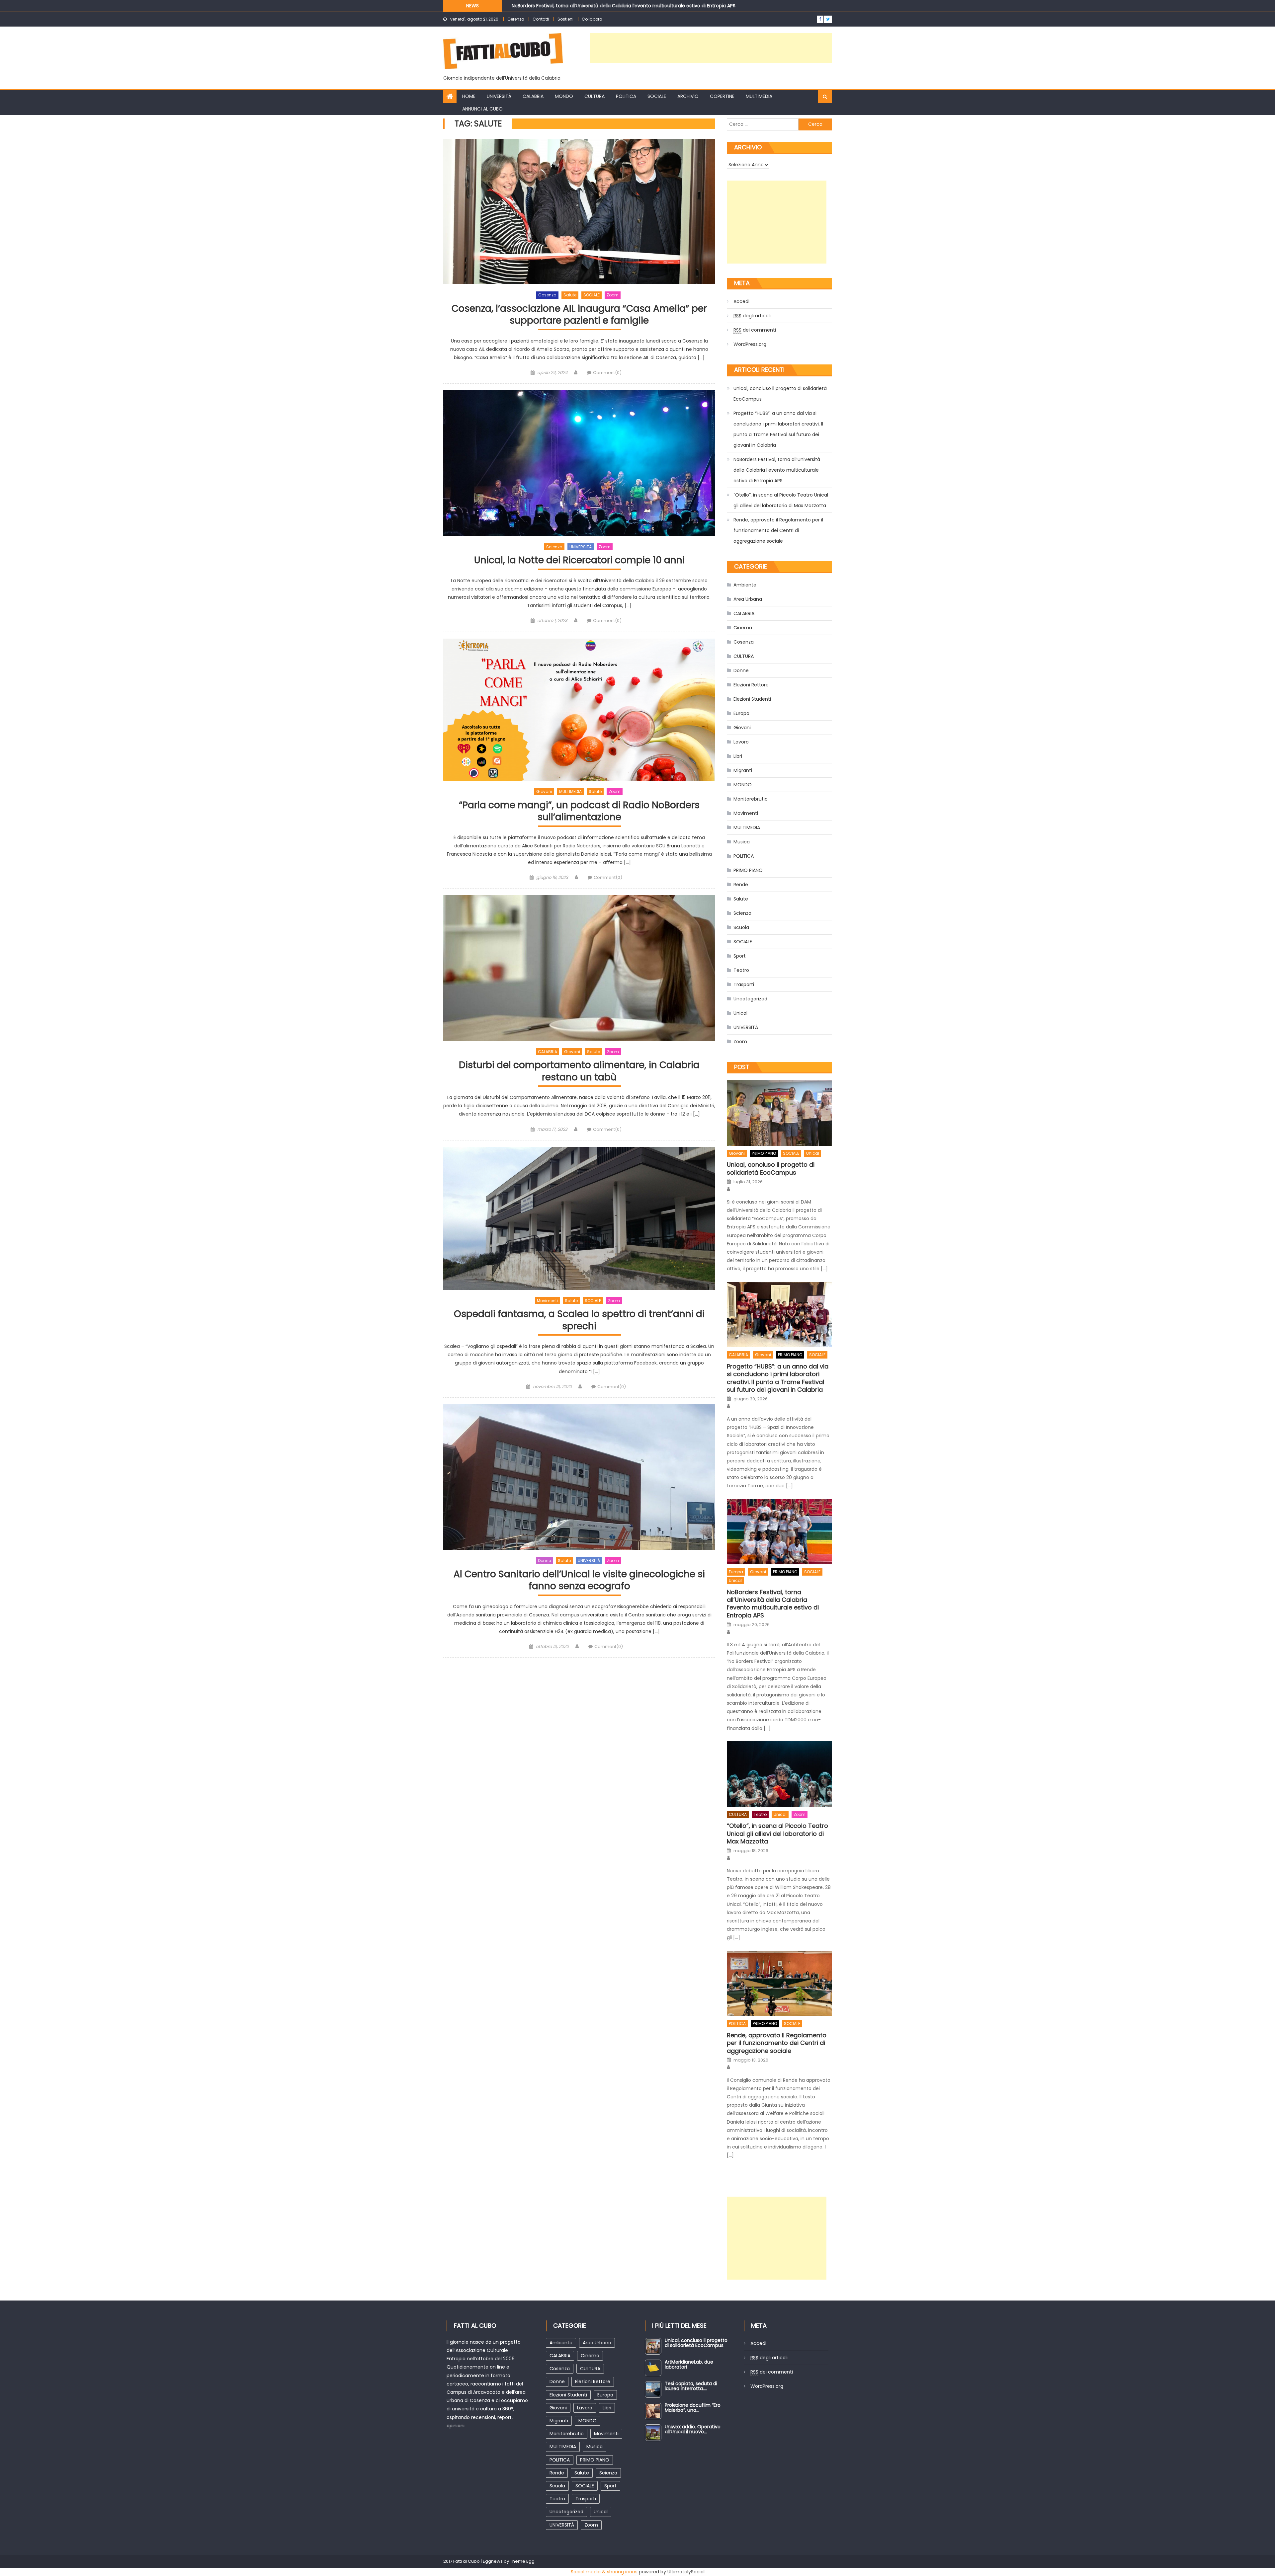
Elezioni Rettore (751, 685)
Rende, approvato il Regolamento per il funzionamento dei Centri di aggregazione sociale (778, 530)
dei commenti (755, 330)
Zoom (613, 295)
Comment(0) (607, 373)
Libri (738, 756)
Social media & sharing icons (604, 2572)
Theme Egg (522, 2561)
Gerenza (516, 19)
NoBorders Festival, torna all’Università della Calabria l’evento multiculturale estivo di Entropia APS (777, 470)
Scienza (554, 547)
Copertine (722, 96)
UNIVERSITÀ (499, 96)
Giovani (544, 791)
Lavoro (741, 742)
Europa (741, 713)
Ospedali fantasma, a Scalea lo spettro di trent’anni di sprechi (579, 1320)
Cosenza (547, 295)
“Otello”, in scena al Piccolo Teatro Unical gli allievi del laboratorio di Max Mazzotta (781, 500)
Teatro (741, 970)
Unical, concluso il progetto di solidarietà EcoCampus (780, 394)
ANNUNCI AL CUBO (482, 109)
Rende (741, 885)
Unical (740, 1013)
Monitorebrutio (751, 799)
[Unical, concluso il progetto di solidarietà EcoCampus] (779, 1113)
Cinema (743, 628)
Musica (742, 842)
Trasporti (744, 984)
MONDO (564, 96)
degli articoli (752, 316)
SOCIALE (657, 96)
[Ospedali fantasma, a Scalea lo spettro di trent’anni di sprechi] (579, 1218)
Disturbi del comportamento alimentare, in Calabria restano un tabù (579, 1071)
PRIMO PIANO (748, 870)
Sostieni (565, 19)
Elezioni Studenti (752, 699)
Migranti (743, 770)
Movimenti (547, 1301)
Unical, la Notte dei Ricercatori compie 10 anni (579, 560)
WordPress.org (750, 344)
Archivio (688, 96)
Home (469, 96)
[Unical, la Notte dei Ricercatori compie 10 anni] (579, 463)
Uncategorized (750, 999)
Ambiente (745, 585)
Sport (740, 956)
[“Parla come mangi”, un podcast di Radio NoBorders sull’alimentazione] (579, 710)
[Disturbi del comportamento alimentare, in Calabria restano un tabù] (579, 968)
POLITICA (626, 96)
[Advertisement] (711, 48)
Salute (570, 295)
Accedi (741, 301)
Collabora (592, 19)
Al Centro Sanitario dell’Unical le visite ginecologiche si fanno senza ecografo (579, 1580)
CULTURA (595, 96)
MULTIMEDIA (759, 96)
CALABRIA (533, 96)
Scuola (741, 927)
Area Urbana (748, 599)
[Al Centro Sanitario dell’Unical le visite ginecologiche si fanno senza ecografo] (579, 1477)
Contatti (541, 19)
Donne (544, 1561)
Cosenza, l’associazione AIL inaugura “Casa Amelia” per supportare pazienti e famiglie (579, 315)
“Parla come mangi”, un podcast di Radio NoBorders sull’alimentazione (579, 811)
